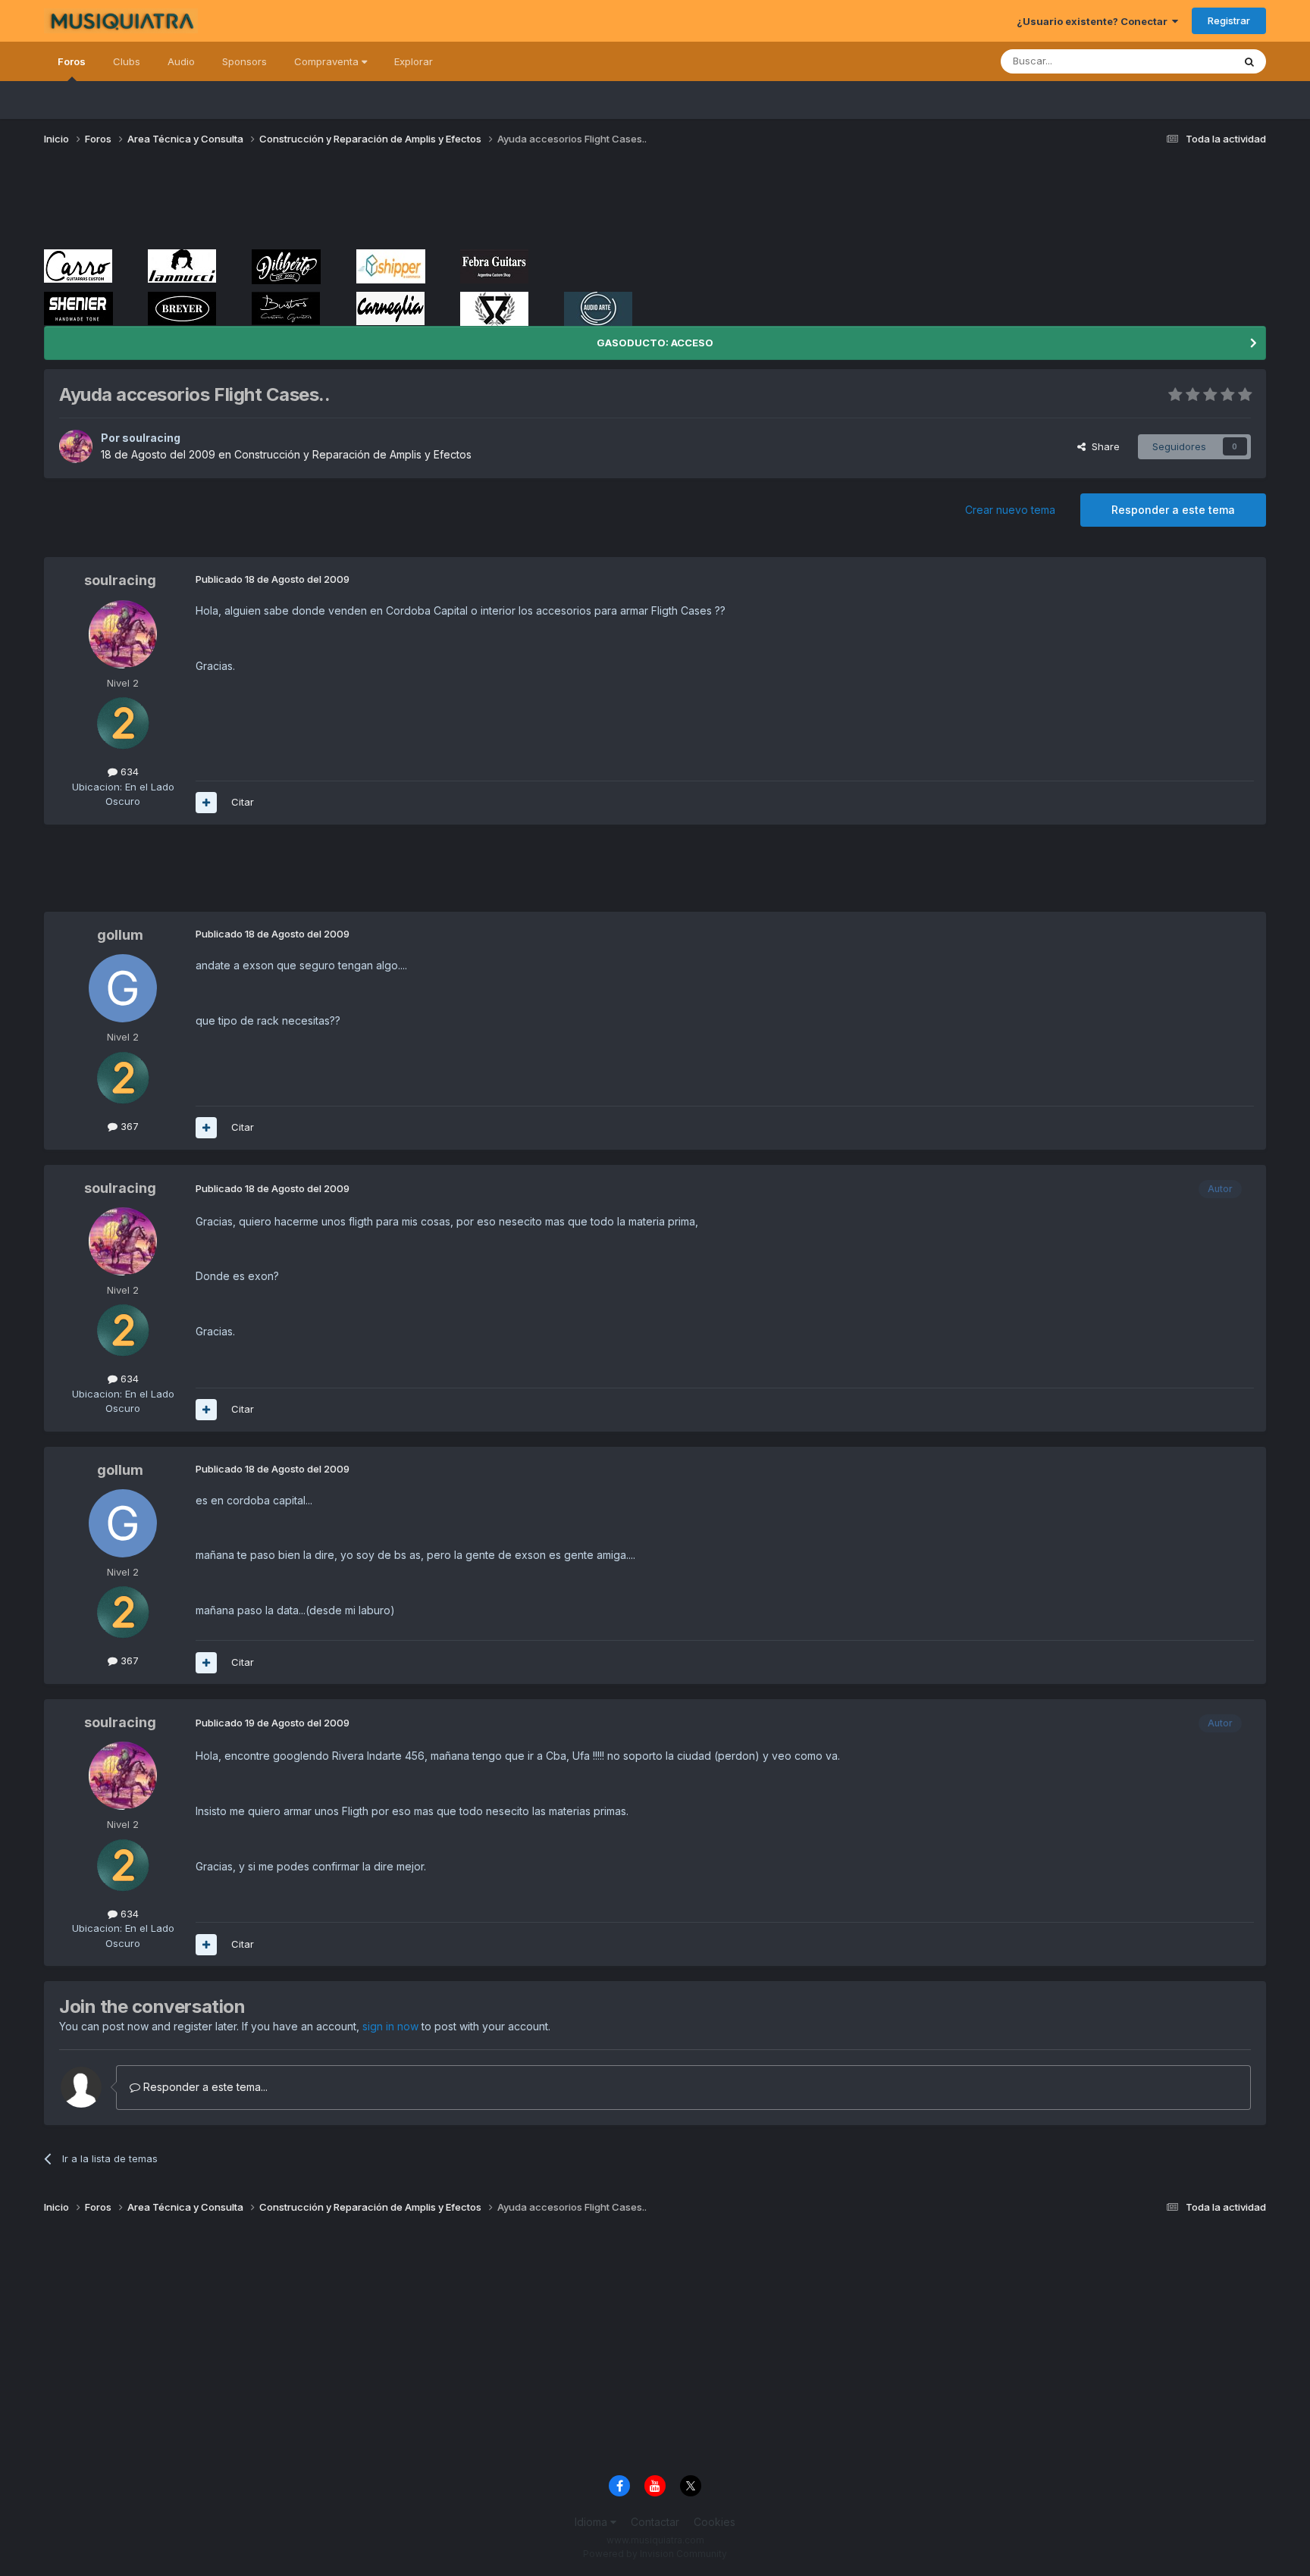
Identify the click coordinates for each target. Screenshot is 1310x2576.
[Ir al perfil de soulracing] (76, 446)
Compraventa (328, 61)
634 (128, 772)
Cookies (715, 2522)
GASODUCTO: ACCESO (655, 343)
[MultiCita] (206, 803)
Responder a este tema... (204, 2087)
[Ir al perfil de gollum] (123, 988)
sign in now (390, 2026)
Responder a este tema (1173, 510)
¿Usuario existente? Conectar (1094, 21)
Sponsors (244, 61)
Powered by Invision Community (655, 2554)
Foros (72, 61)
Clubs (127, 61)
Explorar (414, 61)
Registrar (1229, 20)
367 (128, 1126)
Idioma (592, 2522)
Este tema (1190, 61)
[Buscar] (1249, 61)
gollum (120, 935)
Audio (181, 61)
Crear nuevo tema (1010, 510)
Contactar (655, 2522)
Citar (243, 802)
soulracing (151, 438)
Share (1103, 446)
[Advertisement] (320, 203)
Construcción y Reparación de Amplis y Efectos (353, 454)
